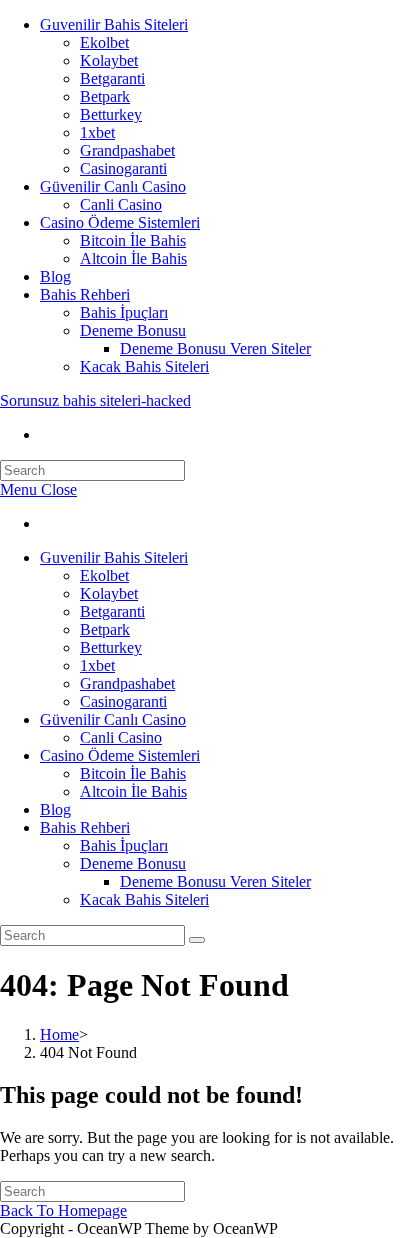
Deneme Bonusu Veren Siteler (215, 348)
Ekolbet (104, 42)
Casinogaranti (123, 168)
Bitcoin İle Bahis (133, 240)
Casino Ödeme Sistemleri (120, 222)
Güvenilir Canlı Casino (113, 186)
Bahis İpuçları (124, 312)
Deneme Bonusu (133, 330)
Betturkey (111, 114)
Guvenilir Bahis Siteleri (114, 24)
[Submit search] (197, 940)
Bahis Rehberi (85, 294)
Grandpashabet (127, 150)
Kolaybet (109, 60)
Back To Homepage (63, 1210)
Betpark (105, 96)
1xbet (97, 132)
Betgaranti (112, 78)
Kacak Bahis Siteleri (144, 366)
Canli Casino (121, 204)
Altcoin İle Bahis (133, 258)
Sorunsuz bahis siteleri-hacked (95, 400)
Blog (55, 276)
